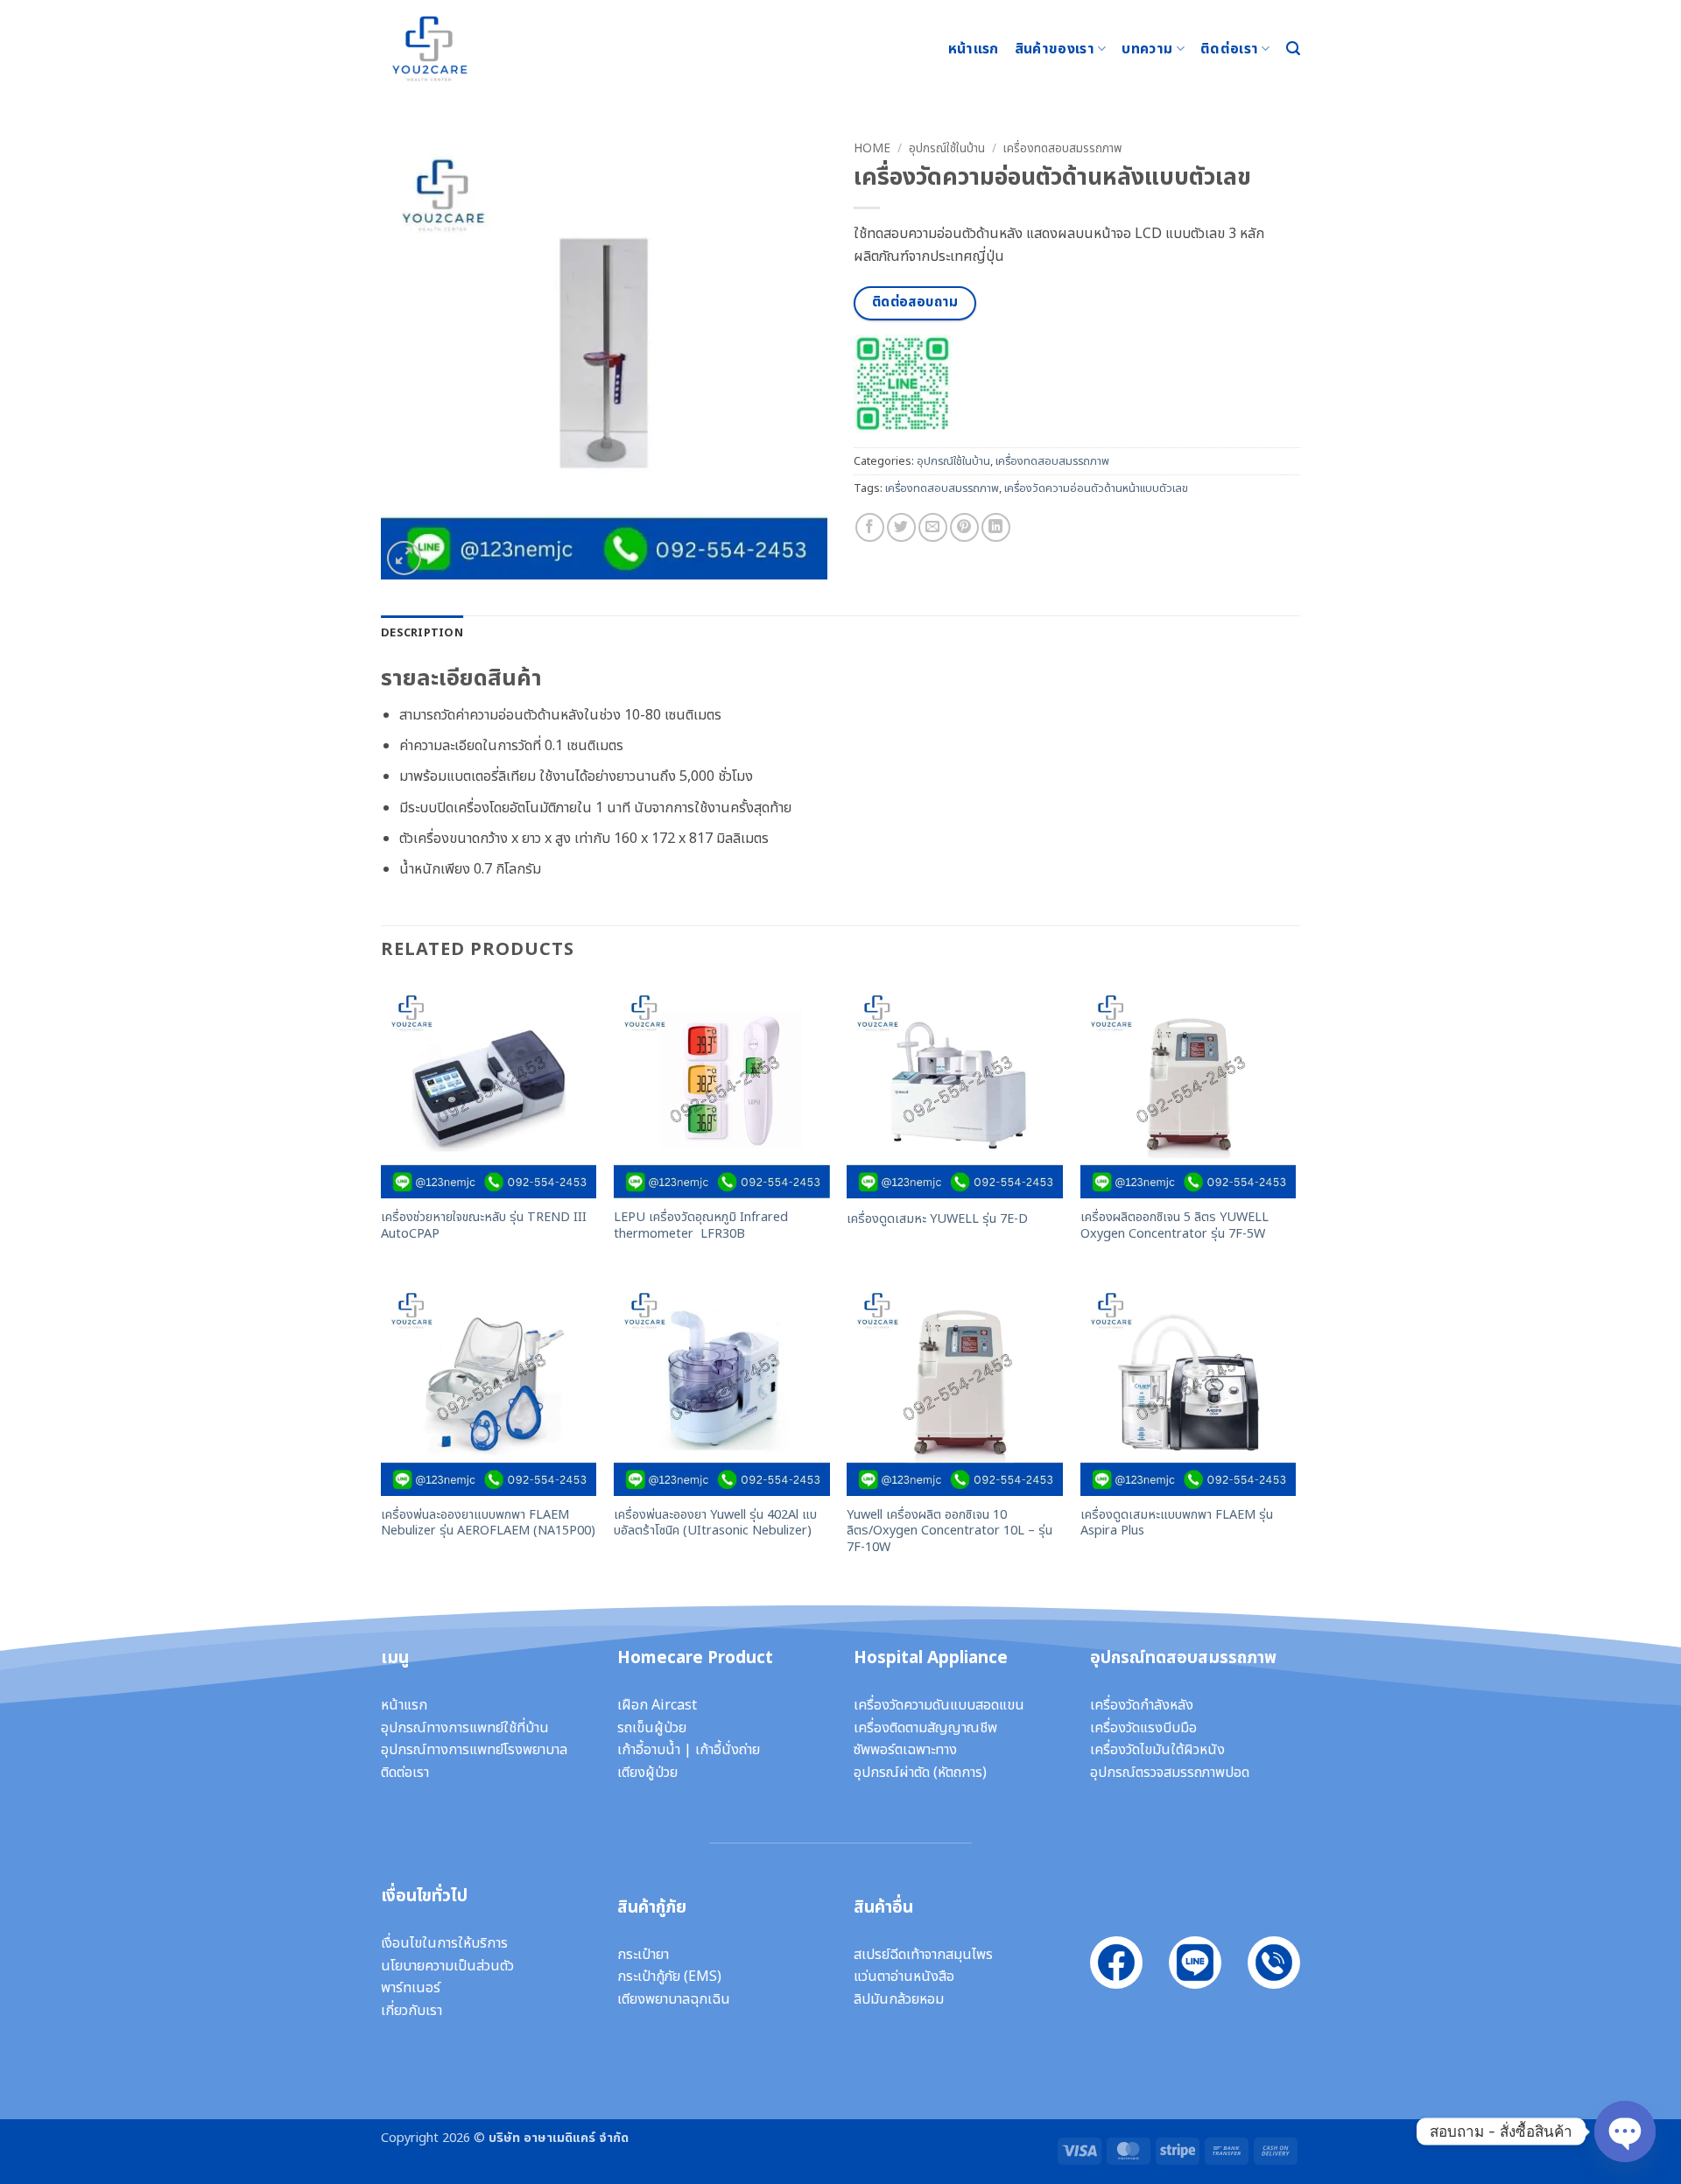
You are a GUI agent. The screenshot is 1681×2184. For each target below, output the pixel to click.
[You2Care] (468, 49)
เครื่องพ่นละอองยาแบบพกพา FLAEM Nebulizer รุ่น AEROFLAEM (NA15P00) (488, 1524)
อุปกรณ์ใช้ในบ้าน (947, 149)
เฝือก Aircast (657, 1705)
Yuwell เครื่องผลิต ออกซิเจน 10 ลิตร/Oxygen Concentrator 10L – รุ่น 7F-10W (950, 1532)
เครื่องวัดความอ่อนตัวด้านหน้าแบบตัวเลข (1096, 488)
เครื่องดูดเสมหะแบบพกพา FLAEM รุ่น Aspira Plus (1177, 1524)
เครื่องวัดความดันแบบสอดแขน (939, 1705)
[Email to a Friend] (933, 527)
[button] (1293, 49)
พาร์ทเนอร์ (411, 1988)
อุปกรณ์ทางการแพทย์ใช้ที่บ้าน (465, 1728)
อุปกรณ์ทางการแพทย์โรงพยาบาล (474, 1750)
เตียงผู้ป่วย (647, 1773)
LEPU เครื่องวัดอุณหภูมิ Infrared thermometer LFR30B (701, 1226)
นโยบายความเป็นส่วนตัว (447, 1966)
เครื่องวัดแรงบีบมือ (1143, 1728)
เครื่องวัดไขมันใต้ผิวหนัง (1157, 1750)
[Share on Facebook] (870, 527)
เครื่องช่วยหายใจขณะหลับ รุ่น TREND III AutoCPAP (484, 1226)
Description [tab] (422, 633)
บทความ (1147, 49)
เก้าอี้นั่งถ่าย (728, 1750)
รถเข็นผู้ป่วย (652, 1728)
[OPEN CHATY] (1625, 2117)
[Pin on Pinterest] (964, 527)
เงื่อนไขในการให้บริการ (444, 1943)
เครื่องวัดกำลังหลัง (1142, 1705)
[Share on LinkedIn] (996, 527)
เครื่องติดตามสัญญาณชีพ (925, 1728)
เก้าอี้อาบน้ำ (649, 1750)
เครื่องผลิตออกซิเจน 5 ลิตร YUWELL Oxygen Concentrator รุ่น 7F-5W (1175, 1226)
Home (872, 149)
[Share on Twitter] (901, 527)
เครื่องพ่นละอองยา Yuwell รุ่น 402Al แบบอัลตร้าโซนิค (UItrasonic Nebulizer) (715, 1524)
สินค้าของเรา (1055, 49)
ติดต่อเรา (1229, 49)
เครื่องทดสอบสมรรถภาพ (1062, 149)
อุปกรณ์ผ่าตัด (892, 1773)
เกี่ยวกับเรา (411, 2011)
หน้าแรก (974, 49)
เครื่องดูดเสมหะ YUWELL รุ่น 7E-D (937, 1220)
